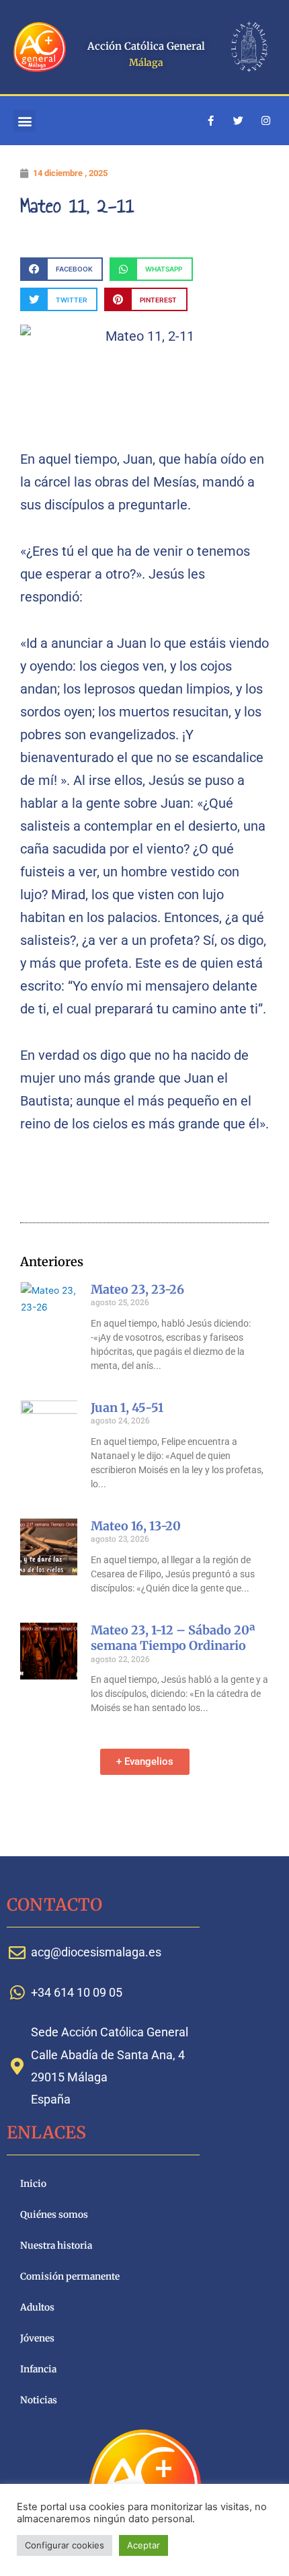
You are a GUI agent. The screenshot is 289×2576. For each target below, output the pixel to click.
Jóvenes (37, 2338)
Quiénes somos (54, 2215)
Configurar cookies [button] (65, 2545)
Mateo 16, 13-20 (136, 1526)
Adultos (37, 2308)
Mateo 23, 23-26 (137, 1289)
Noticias (39, 2400)
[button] (25, 121)
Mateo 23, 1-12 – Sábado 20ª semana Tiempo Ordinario (173, 1638)
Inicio (33, 2184)
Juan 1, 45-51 (127, 1408)
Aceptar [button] (143, 2545)
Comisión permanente (70, 2277)
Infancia (38, 2369)
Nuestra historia (56, 2246)
